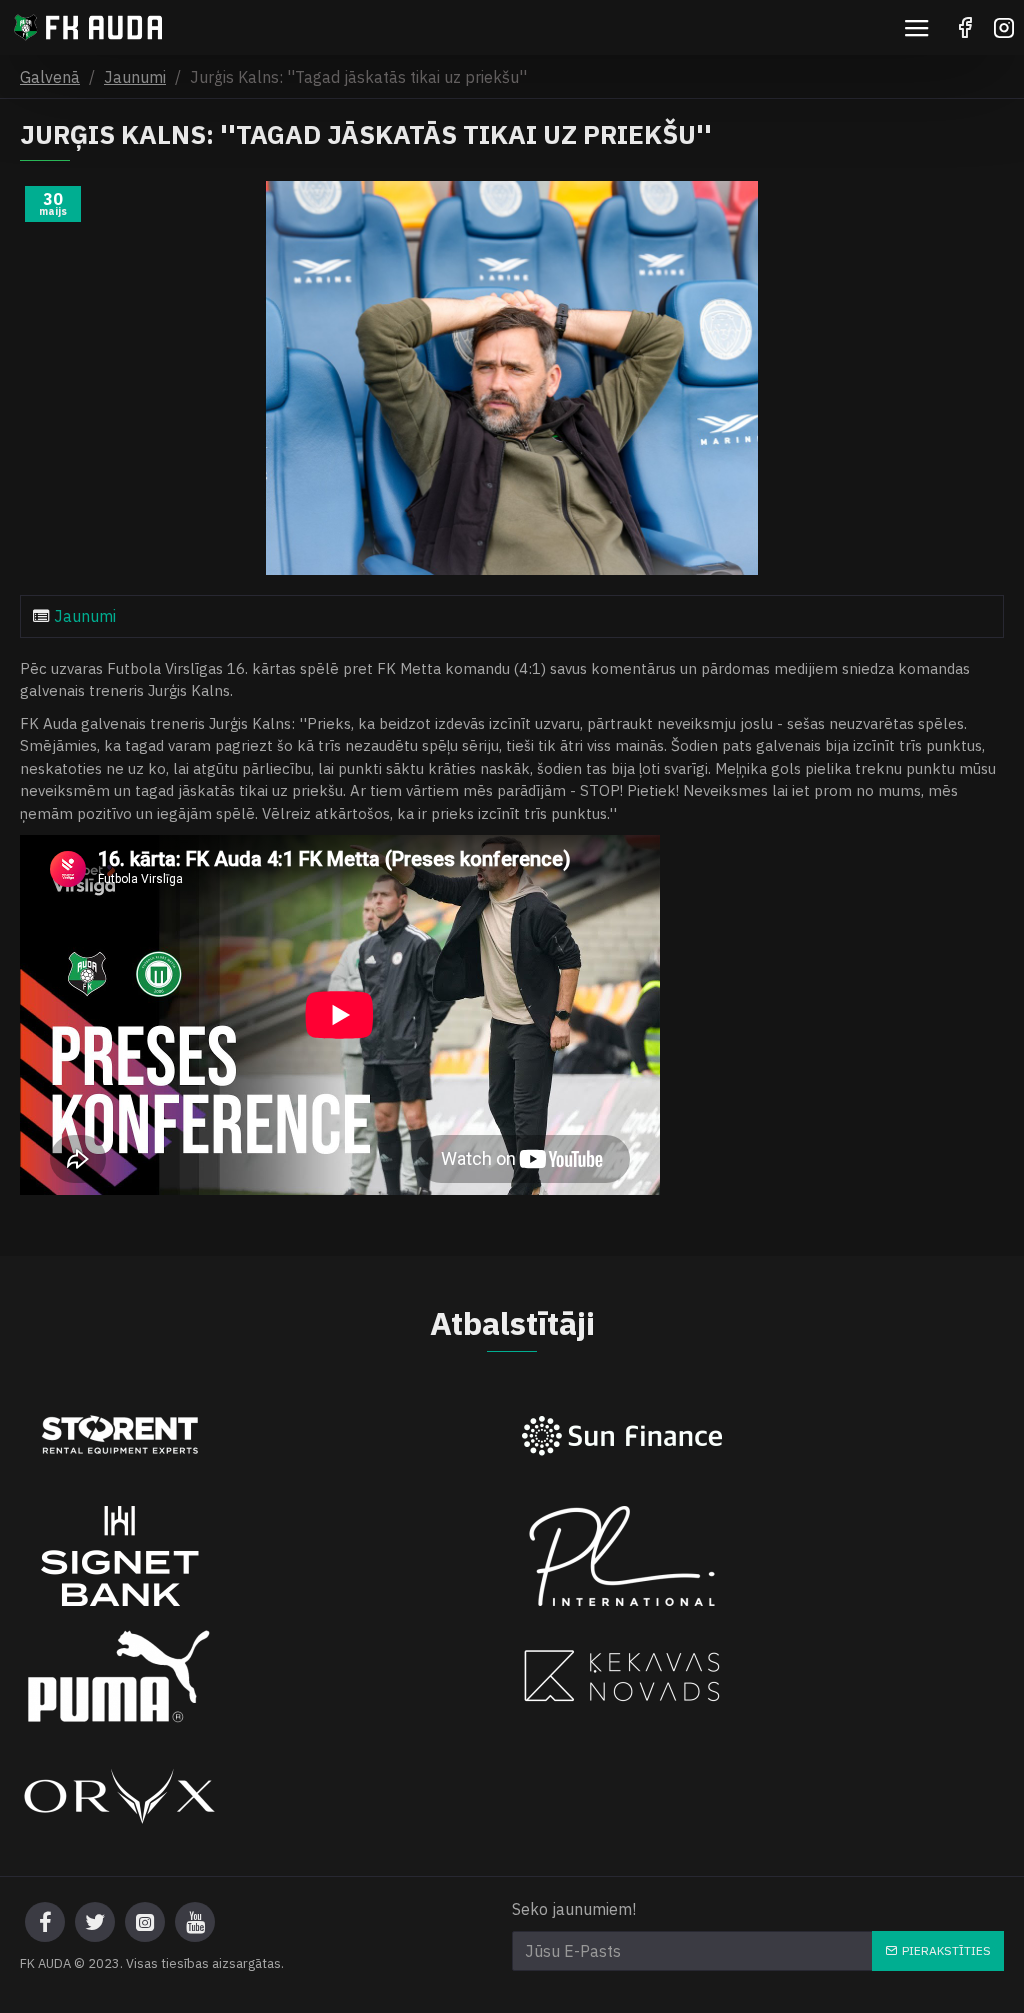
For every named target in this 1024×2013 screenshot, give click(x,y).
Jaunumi (135, 77)
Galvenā (50, 77)
